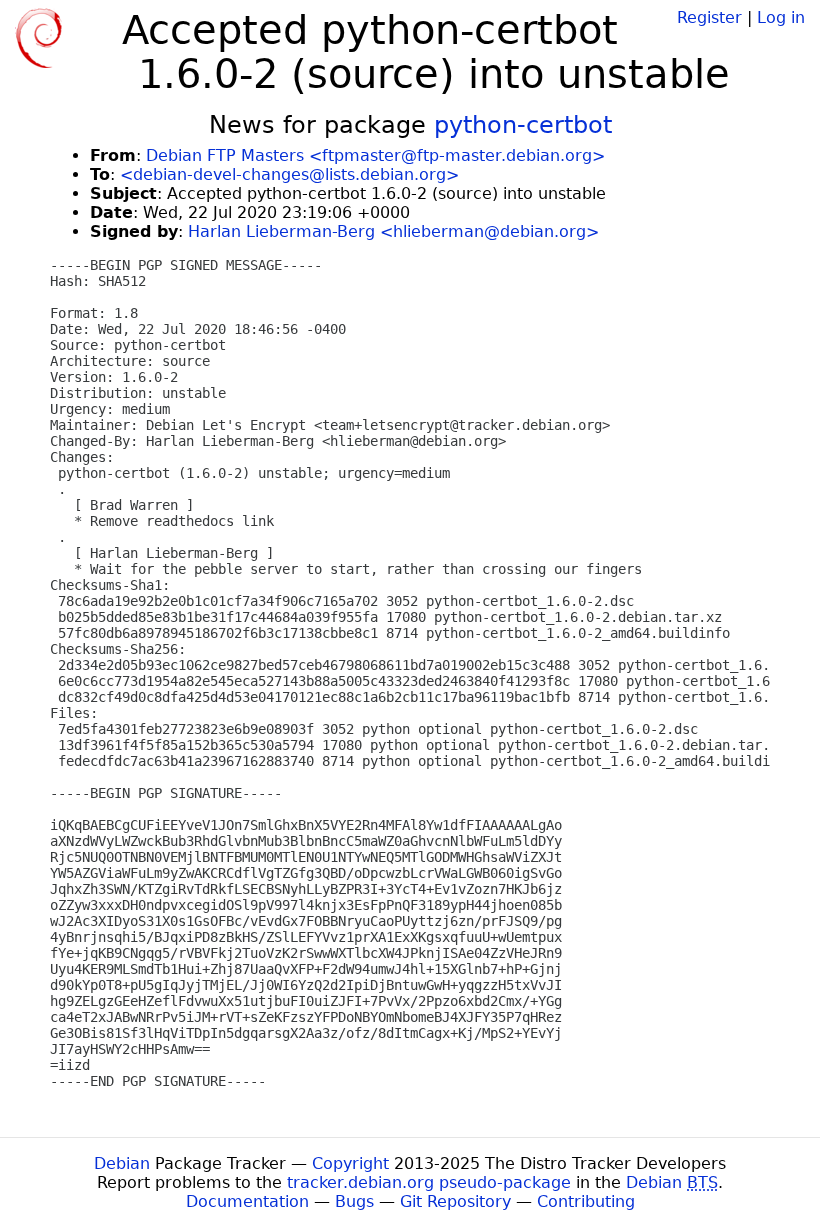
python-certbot (523, 125)
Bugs (354, 1201)
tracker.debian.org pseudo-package (429, 1182)
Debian (122, 1163)
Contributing (586, 1201)
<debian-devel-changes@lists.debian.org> (289, 174)
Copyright (350, 1163)
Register (709, 17)
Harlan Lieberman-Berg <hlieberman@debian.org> (393, 231)
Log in (781, 17)
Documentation (247, 1201)
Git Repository (455, 1201)
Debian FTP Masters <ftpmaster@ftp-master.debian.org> (375, 155)
